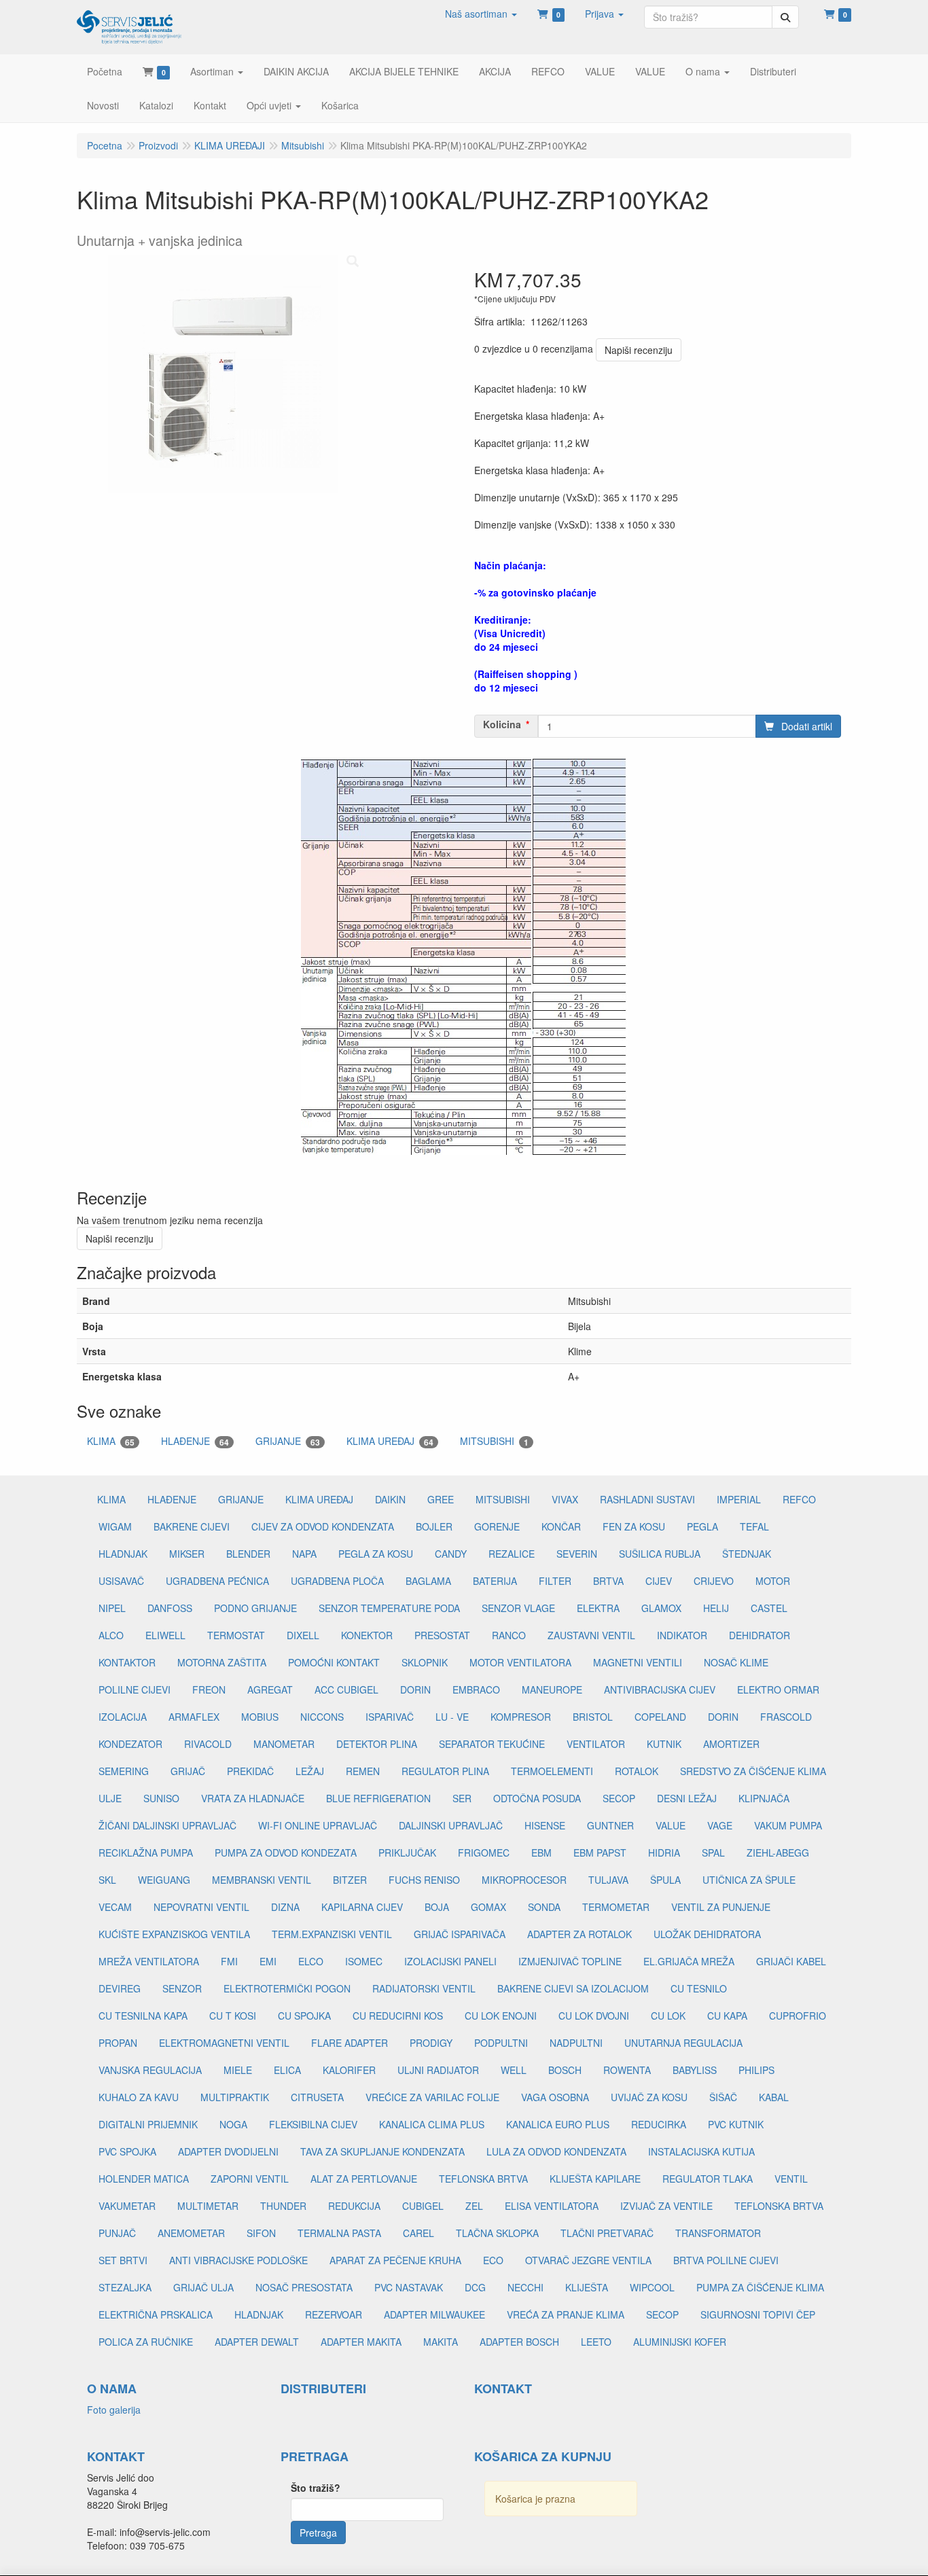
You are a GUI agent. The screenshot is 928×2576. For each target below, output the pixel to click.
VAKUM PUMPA (788, 1825)
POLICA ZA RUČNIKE (146, 2342)
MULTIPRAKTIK (235, 2097)
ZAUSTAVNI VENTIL (591, 1635)
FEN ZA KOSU (634, 1526)
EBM (541, 1853)
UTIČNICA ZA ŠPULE (749, 1880)
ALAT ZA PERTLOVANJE (364, 2179)
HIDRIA (664, 1853)
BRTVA (608, 1581)
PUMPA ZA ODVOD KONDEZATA (286, 1853)
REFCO (799, 1499)
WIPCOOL (652, 2287)
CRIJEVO (714, 1581)
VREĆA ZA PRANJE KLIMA (566, 2314)
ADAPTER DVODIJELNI (228, 2151)
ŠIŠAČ (723, 2097)
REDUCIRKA (659, 2124)
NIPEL (112, 1608)
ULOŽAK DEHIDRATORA (707, 1934)
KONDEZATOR (130, 1744)
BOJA (437, 1907)
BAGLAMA (428, 1581)
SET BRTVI (123, 2260)
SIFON (261, 2233)
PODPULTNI (501, 2043)
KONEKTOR (367, 1635)
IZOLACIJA (123, 1717)
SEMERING (124, 1771)
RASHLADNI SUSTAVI (647, 1499)
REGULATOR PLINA (445, 1771)
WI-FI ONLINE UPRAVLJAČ (318, 1825)
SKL (107, 1880)
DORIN (415, 1689)
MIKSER (187, 1554)
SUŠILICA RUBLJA (660, 1554)
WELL (514, 2070)
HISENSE (545, 1825)
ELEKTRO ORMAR (778, 1689)
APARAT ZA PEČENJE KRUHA (395, 2260)
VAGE (720, 1825)
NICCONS (322, 1717)
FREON (209, 1689)
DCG (475, 2287)
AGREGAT (270, 1689)
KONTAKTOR (127, 1662)
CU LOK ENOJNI (501, 2016)
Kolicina (502, 724)
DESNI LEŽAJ (687, 1798)
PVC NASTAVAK (409, 2287)
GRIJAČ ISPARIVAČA (460, 1934)
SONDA (544, 1907)
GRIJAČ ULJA (203, 2287)
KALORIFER (349, 2070)
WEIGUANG (164, 1880)
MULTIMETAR (208, 2206)
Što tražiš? (316, 2488)
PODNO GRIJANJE (255, 1608)
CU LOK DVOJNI (594, 2016)
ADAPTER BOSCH (519, 2342)
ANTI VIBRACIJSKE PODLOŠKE (238, 2260)
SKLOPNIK (425, 1662)
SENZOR (182, 1988)
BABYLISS (695, 2070)
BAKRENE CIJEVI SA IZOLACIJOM (573, 1988)
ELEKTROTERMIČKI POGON (287, 1988)
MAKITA (441, 2342)
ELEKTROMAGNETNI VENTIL (224, 2043)
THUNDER (283, 2206)
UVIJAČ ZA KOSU (649, 2097)
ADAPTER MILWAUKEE (434, 2314)
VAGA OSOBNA (555, 2097)
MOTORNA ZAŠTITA (222, 1662)
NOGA (233, 2124)
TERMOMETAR (616, 1907)
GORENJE (497, 1526)
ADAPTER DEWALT (257, 2342)
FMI (229, 1961)
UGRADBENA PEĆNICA (217, 1581)
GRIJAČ (188, 1771)
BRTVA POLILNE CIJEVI (726, 2260)
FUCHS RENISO (424, 1880)
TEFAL (754, 1526)
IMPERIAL (739, 1499)
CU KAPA (727, 2016)
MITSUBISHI (494, 1441)
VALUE (671, 1825)
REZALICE (512, 1554)
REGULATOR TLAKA (708, 2179)
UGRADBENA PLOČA (337, 1581)
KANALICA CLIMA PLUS (432, 2124)
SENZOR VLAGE (518, 1608)
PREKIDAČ (250, 1771)
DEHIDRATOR (760, 1635)
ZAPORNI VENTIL (250, 2179)
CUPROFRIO (798, 2016)
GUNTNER (610, 1825)
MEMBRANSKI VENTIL (262, 1880)
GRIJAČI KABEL (791, 1961)
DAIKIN (390, 1499)
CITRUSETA (317, 2097)
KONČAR (561, 1526)
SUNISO (161, 1798)
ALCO (111, 1635)
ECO (493, 2260)
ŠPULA (665, 1880)
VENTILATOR (596, 1744)
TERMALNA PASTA (339, 2233)
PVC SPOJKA (127, 2151)
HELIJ (716, 1608)
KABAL (774, 2097)
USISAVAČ (121, 1581)
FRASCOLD (786, 1717)
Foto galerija (114, 2410)
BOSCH (565, 2070)
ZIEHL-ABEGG (778, 1853)
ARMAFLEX (194, 1717)
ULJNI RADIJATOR (438, 2070)
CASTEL (769, 1608)
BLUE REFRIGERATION (378, 1798)
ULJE (110, 1798)
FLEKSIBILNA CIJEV (313, 2124)
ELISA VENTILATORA (552, 2206)
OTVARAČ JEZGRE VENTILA (588, 2260)
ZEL (474, 2206)
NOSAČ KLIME (736, 1662)
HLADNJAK (123, 1554)
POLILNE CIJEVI (135, 1689)
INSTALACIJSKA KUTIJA (701, 2151)
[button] (481, 14)
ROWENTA (627, 2070)
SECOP (619, 1798)
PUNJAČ (117, 2233)
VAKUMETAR (127, 2206)
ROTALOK (637, 1771)
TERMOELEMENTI (552, 1771)
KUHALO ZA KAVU (139, 2097)
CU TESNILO (699, 1988)
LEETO (596, 2342)
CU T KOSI (233, 2016)
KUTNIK (664, 1744)
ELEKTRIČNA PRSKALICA (156, 2314)
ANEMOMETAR (191, 2233)
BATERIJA (495, 1581)
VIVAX (565, 1499)
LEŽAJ (310, 1771)
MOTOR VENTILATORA (520, 1662)
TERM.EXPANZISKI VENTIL (332, 1934)
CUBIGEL (423, 2206)
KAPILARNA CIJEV (362, 1907)
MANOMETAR (284, 1744)
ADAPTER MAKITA (361, 2342)
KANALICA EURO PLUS (558, 2124)
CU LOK (668, 2016)
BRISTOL (593, 1717)
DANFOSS (170, 1608)
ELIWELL (165, 1635)
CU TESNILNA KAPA (143, 2016)
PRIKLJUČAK (407, 1853)
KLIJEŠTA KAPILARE (595, 2179)
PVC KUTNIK (736, 2124)
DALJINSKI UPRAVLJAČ (451, 1825)
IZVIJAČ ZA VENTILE (666, 2206)
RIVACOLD (208, 1744)
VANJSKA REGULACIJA (150, 2070)
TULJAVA (608, 1880)
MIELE (238, 2070)
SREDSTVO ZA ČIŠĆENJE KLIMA (753, 1771)
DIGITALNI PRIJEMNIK (148, 2124)
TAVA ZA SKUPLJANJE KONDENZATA (382, 2151)
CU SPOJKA (304, 2016)
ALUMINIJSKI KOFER (680, 2342)
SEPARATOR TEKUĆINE (492, 1744)
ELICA (287, 2070)
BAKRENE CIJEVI (192, 1526)
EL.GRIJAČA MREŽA (689, 1961)
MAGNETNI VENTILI (638, 1662)
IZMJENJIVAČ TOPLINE (570, 1961)
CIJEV (659, 1581)
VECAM (115, 1907)
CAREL (418, 2233)
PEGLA (702, 1526)
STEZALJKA (125, 2287)
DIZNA (285, 1907)
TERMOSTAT (236, 1635)
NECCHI (525, 2287)
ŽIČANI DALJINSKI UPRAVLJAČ (167, 1825)
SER (462, 1798)
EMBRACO (476, 1689)
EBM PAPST (600, 1853)
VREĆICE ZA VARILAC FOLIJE (432, 2097)
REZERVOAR (334, 2314)
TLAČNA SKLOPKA (497, 2233)
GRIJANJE (288, 1441)
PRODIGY (431, 2043)
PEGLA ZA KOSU (376, 1554)
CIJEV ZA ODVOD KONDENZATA (323, 1526)
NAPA (304, 1554)
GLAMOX (661, 1608)
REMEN (363, 1771)
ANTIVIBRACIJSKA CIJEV (660, 1689)
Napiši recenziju (639, 350)
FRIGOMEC (484, 1853)
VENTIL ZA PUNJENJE (721, 1907)
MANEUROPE (552, 1689)
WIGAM (115, 1526)
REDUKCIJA (354, 2206)
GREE (441, 1499)
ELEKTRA (598, 1608)
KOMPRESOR (521, 1717)
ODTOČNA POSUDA (537, 1798)
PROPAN (118, 2043)
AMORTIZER (731, 1744)
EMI (268, 1961)
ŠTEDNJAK (747, 1554)
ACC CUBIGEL (346, 1689)
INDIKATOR (682, 1635)
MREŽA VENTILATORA (149, 1961)
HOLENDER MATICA (144, 2179)
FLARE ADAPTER (350, 2043)
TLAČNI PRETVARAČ (607, 2233)
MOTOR (773, 1581)
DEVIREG (120, 1988)
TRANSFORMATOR (718, 2233)
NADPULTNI (576, 2043)
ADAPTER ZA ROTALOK (579, 1934)
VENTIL (791, 2179)
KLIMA (111, 1441)
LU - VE (452, 1717)
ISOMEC (364, 1961)
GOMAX (488, 1907)
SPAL (713, 1853)
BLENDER (248, 1554)
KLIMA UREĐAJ (390, 1441)
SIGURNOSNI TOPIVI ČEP (758, 2314)
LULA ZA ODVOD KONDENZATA (556, 2151)
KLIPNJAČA (764, 1798)
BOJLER (434, 1526)
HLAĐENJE (195, 1441)
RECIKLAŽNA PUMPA (146, 1853)
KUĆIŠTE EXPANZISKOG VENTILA (174, 1934)
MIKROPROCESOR (524, 1880)
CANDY (451, 1554)
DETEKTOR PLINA (377, 1744)
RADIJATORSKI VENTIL (424, 1988)
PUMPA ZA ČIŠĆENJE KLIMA (760, 2287)
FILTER (555, 1581)
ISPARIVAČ (390, 1717)
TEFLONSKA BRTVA (483, 2179)
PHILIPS (756, 2070)
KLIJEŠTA (587, 2287)
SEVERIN (577, 1554)
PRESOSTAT (442, 1635)
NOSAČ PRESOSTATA (304, 2287)
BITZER (350, 1880)
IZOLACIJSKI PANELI (450, 1961)
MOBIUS (260, 1717)
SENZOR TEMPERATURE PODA (389, 1608)
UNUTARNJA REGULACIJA (683, 2043)
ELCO (311, 1961)
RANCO (509, 1635)
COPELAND (660, 1717)
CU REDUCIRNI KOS (398, 2016)
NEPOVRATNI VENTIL (201, 1907)
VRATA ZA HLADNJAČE (253, 1798)
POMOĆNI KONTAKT (334, 1662)
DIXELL (303, 1635)
